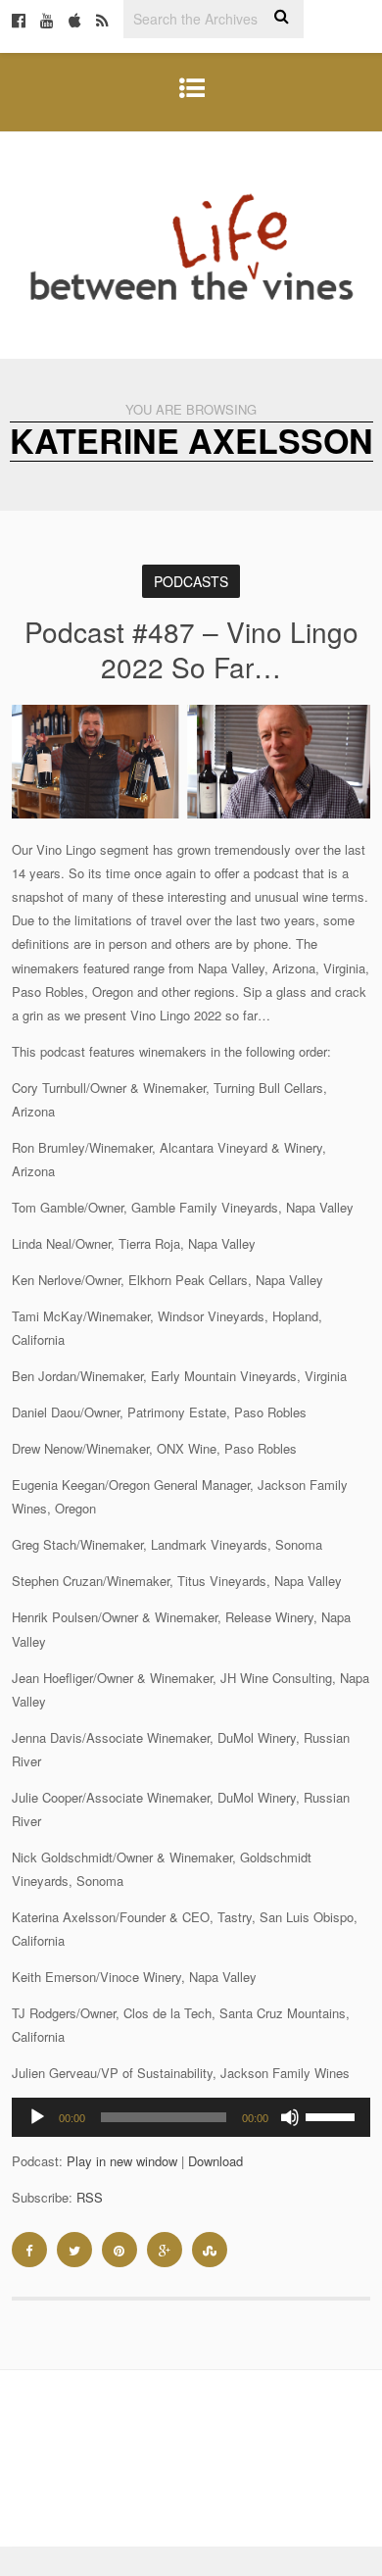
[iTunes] (75, 22)
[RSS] (102, 22)
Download (215, 2161)
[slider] (333, 2115)
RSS (90, 2197)
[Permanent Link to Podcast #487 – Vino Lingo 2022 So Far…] (191, 813)
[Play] (37, 2117)
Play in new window (122, 2161)
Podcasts (191, 581)
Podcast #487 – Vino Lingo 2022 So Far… (191, 649)
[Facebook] (19, 22)
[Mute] (290, 2117)
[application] (191, 2117)
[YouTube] (47, 22)
